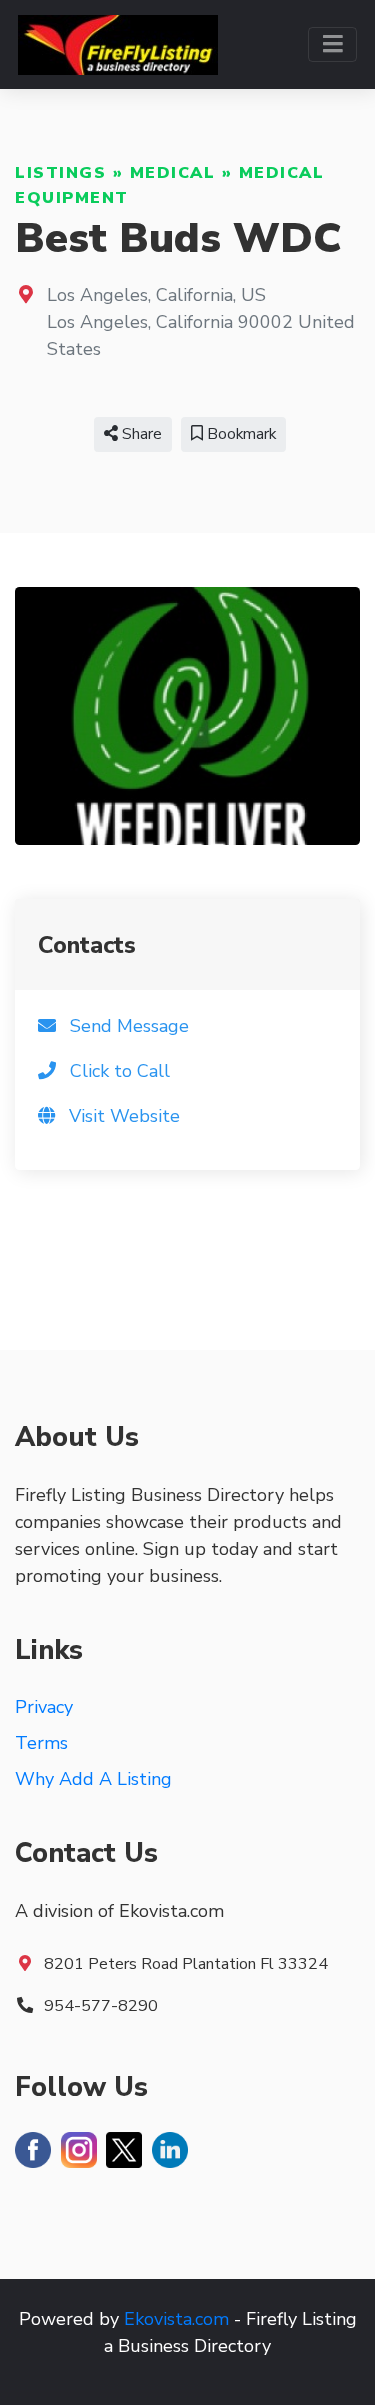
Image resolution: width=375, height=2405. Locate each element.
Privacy (44, 1707)
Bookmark (239, 434)
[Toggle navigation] (332, 44)
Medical (173, 173)
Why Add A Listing (93, 1779)
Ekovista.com (176, 2319)
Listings (60, 173)
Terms (41, 1743)
